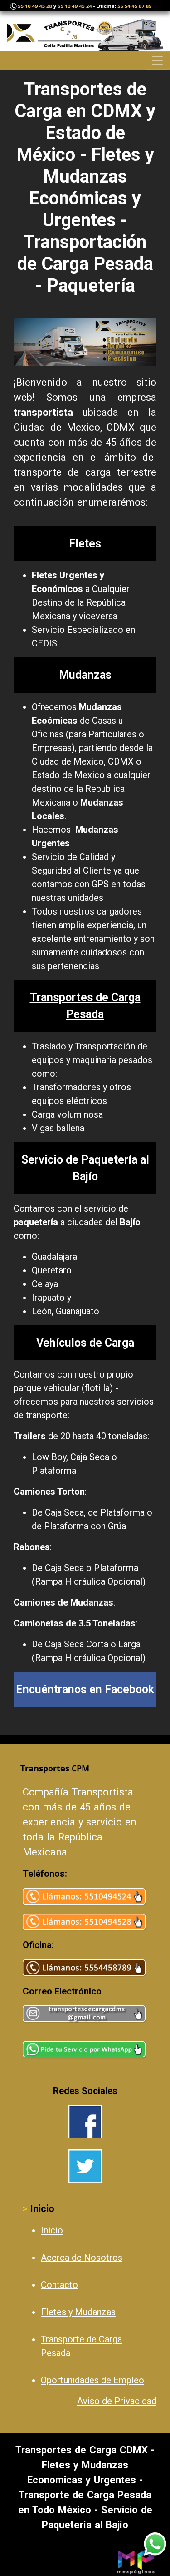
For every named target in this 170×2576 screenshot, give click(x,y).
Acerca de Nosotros (82, 2258)
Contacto (59, 2285)
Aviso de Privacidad (117, 2401)
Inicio (52, 2230)
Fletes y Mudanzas (78, 2312)
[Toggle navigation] (157, 60)
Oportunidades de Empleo (92, 2380)
